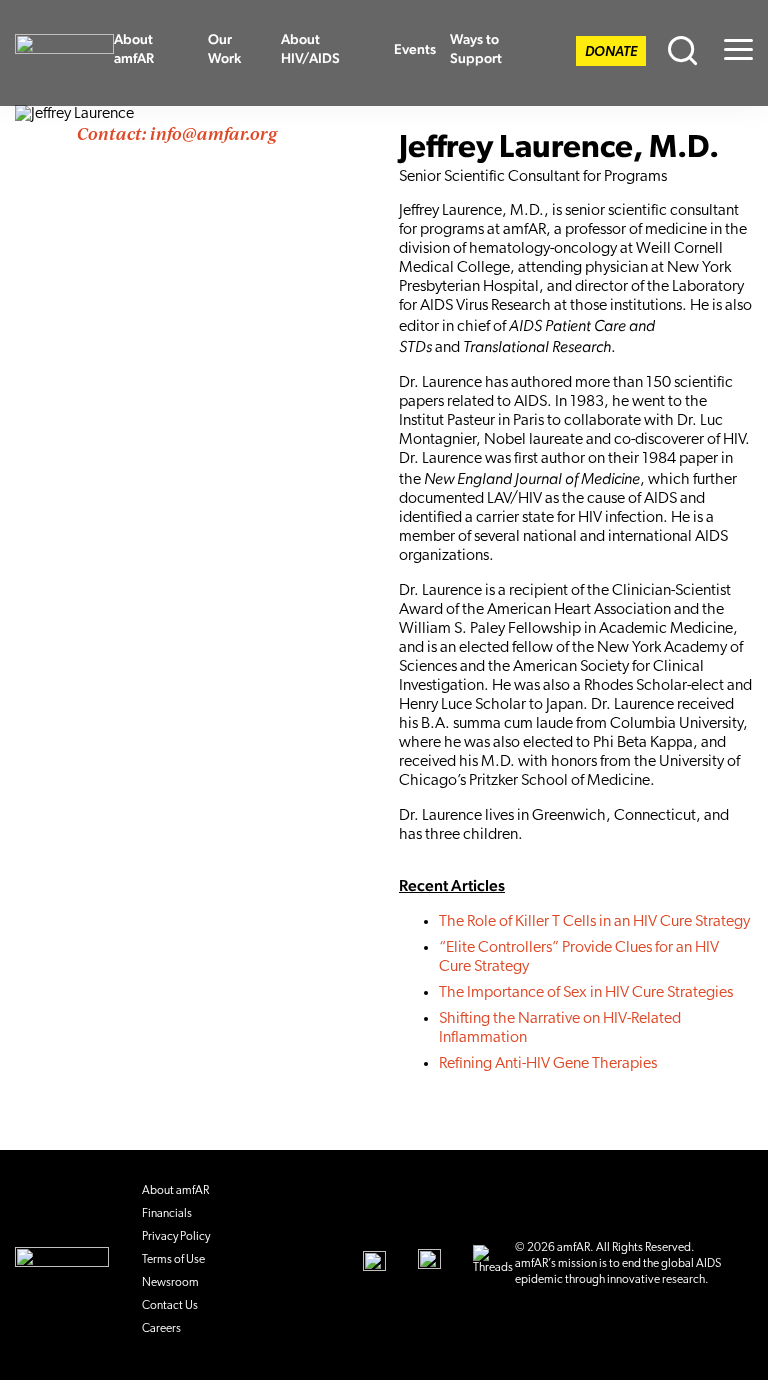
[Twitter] (429, 1261)
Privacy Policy (176, 1237)
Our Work (224, 48)
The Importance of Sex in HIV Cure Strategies (586, 993)
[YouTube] (374, 1261)
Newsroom (170, 1283)
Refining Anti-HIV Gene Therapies (548, 1064)
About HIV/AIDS (310, 48)
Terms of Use (173, 1260)
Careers (161, 1329)
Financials (167, 1214)
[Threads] (493, 1261)
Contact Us (170, 1306)
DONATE (611, 52)
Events (415, 49)
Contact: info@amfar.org (177, 133)
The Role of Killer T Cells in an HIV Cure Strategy (594, 922)
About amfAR (134, 48)
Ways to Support (476, 48)
